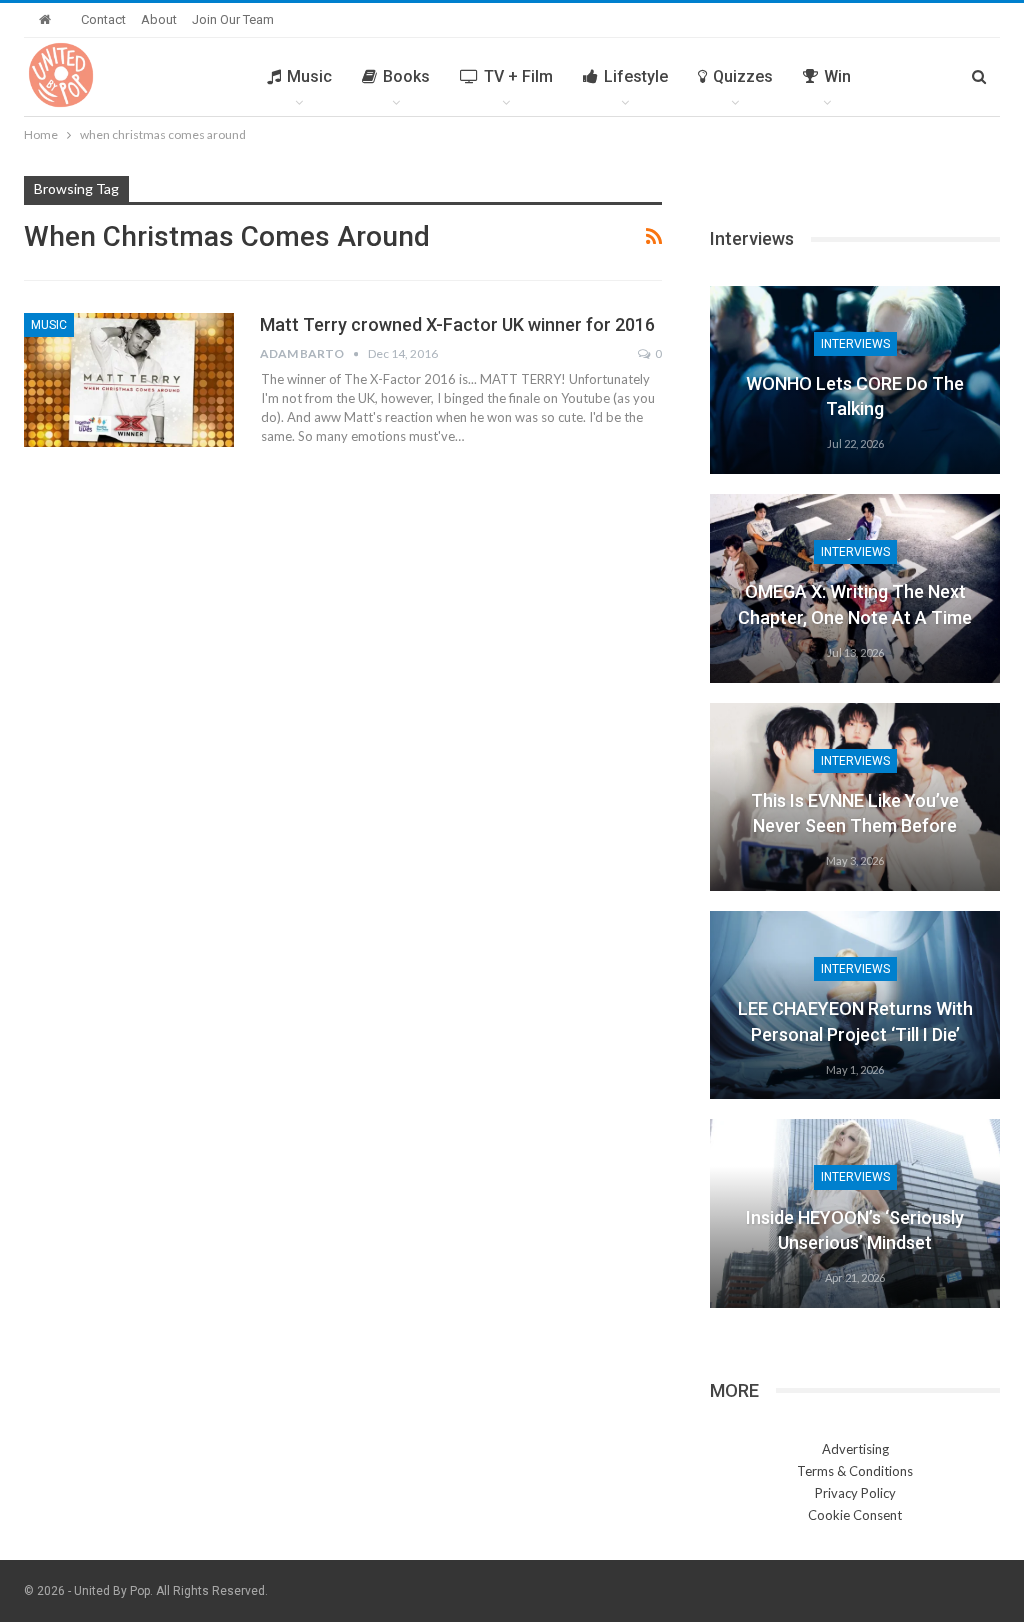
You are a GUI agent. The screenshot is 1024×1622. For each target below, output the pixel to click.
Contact (103, 19)
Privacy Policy (855, 1493)
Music (309, 76)
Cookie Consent (855, 1515)
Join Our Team (233, 19)
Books (406, 76)
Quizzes (743, 76)
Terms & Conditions (855, 1471)
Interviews (855, 344)
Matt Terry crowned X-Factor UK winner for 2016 (457, 324)
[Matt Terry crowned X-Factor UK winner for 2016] (129, 380)
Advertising (855, 1449)
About (159, 19)
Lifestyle (636, 76)
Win (837, 76)
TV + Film (518, 76)
